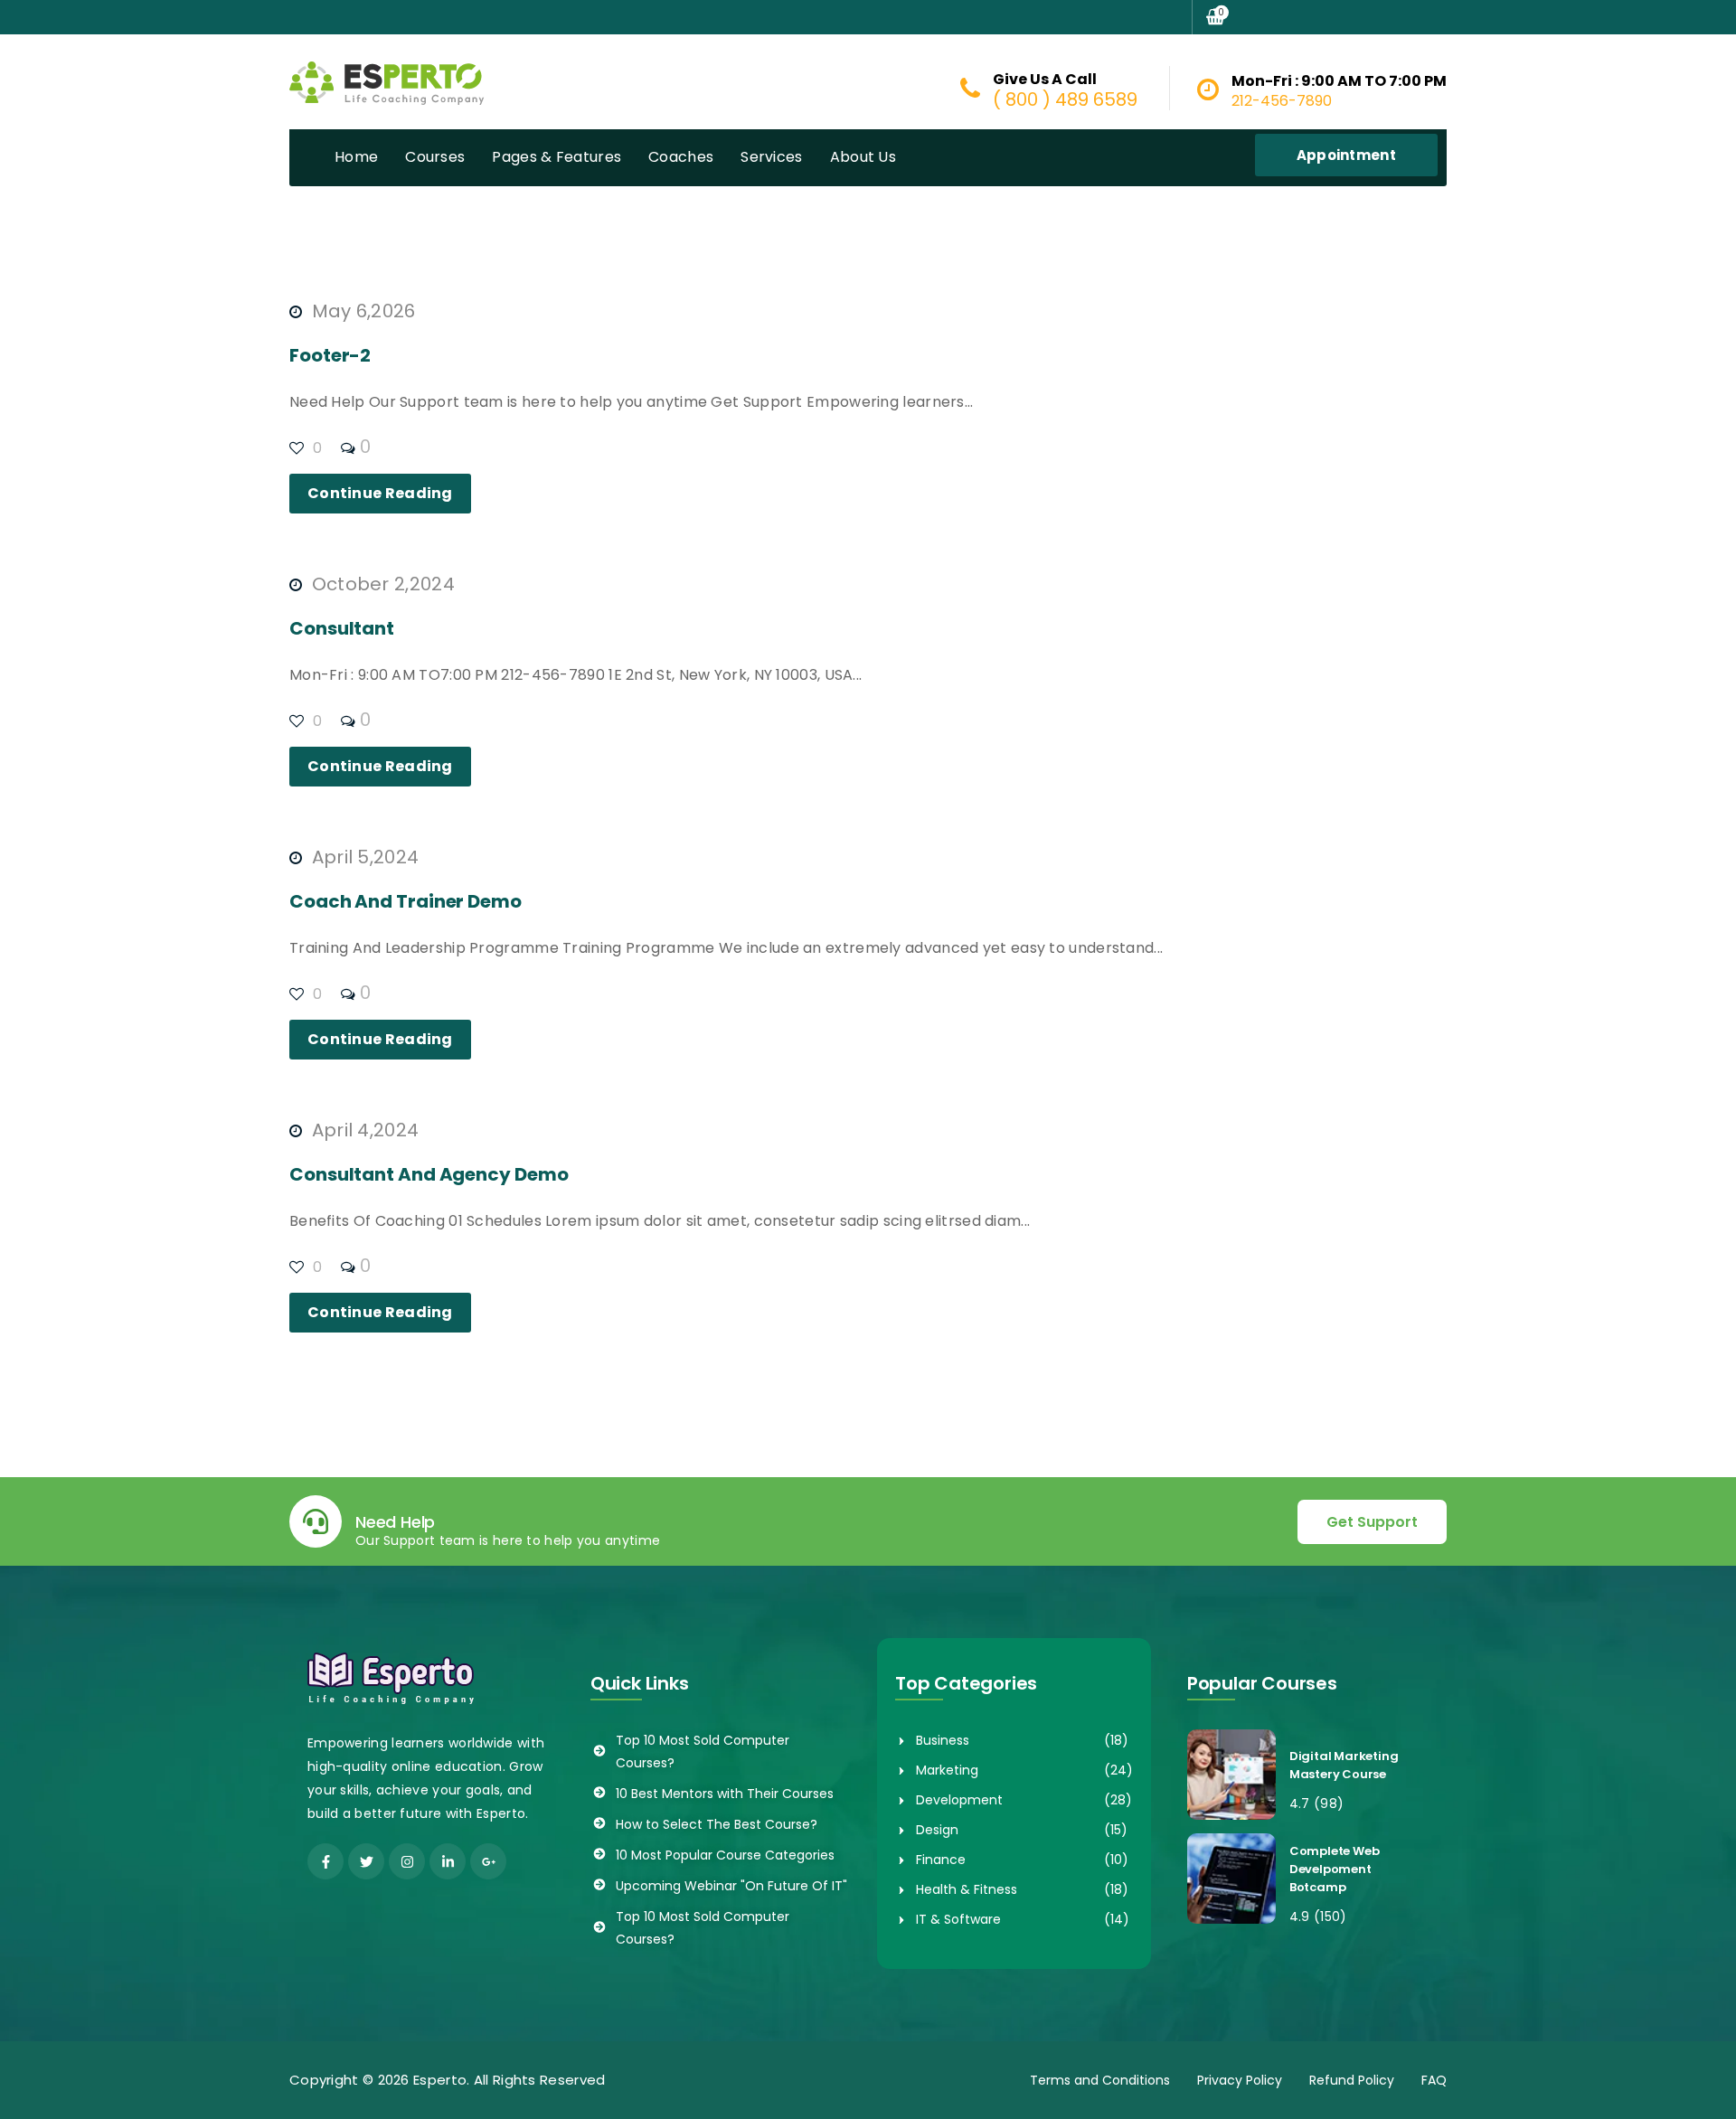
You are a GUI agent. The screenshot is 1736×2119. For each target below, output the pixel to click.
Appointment (1346, 155)
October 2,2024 (381, 584)
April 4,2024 (363, 1130)
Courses (435, 157)
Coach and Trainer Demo (406, 901)
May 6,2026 (361, 311)
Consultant (342, 628)
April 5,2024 (363, 857)
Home (356, 157)
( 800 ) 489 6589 (1065, 99)
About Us (863, 157)
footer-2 (330, 355)
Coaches (681, 157)
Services (771, 157)
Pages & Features (557, 157)
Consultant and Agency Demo (429, 1174)
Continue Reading (380, 493)
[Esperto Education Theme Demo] (387, 81)
